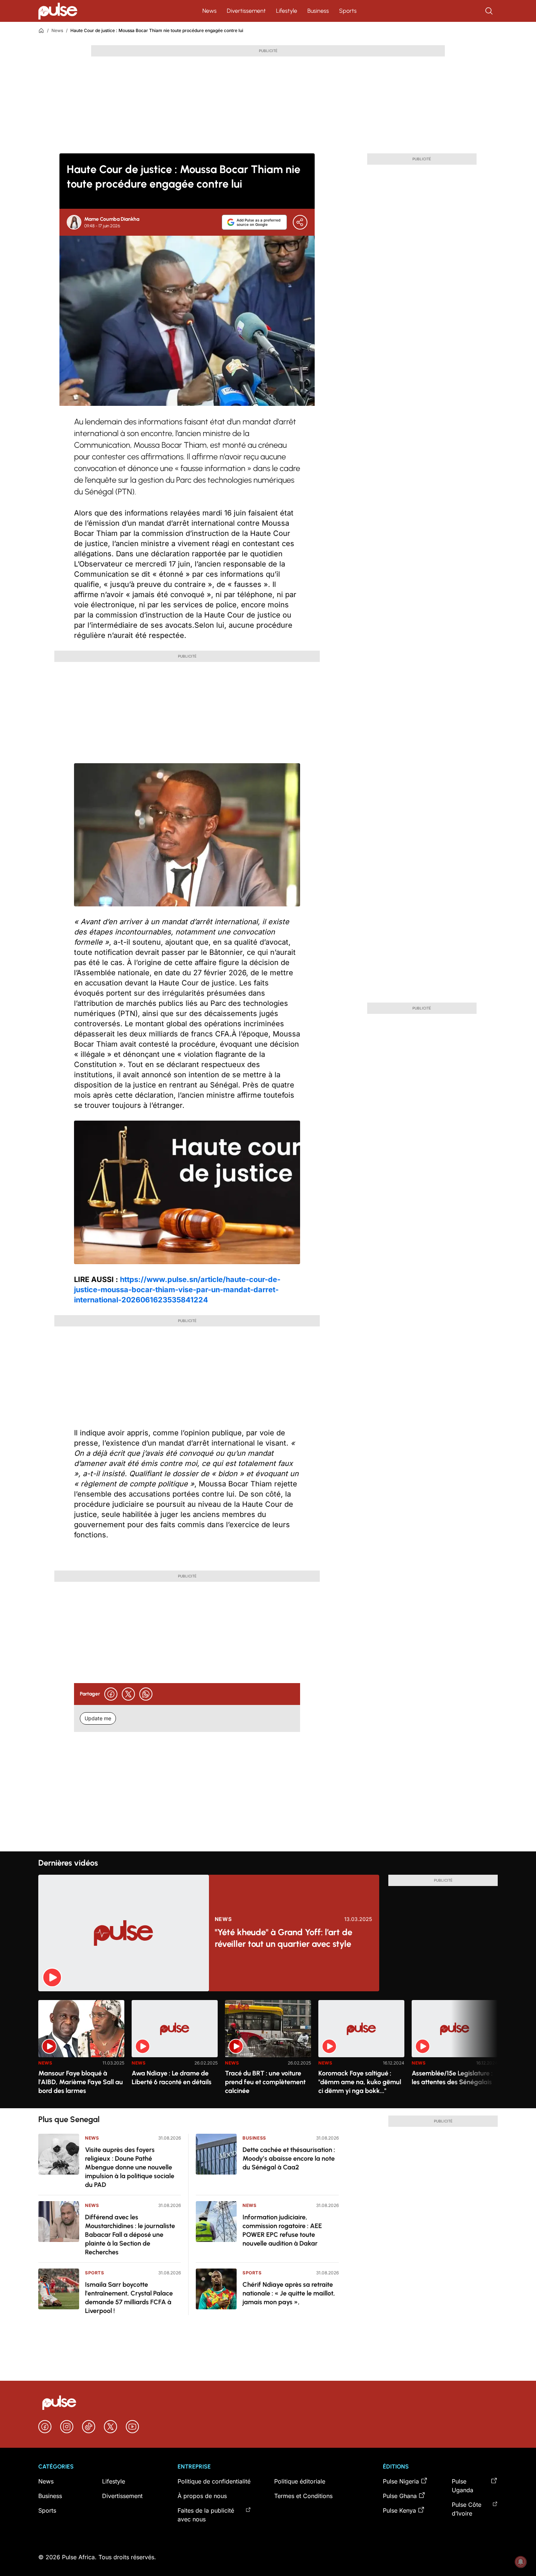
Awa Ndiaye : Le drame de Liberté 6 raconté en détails (172, 2078)
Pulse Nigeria (401, 2481)
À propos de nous (202, 2496)
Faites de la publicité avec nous (206, 2515)
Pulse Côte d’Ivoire (467, 2509)
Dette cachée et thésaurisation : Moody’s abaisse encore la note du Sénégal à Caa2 (289, 2159)
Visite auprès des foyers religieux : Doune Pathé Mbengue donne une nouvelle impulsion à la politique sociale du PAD (130, 2167)
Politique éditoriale (300, 2481)
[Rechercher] (490, 11)
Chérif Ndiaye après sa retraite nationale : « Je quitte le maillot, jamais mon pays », (289, 2293)
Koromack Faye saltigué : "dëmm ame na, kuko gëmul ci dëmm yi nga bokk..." (360, 2082)
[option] (81, 2051)
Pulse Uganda (463, 2486)
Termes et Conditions (303, 2496)
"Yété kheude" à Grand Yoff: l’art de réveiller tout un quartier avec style (283, 1938)
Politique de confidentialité (214, 2481)
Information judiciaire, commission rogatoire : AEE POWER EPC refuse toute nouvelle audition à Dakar (282, 2230)
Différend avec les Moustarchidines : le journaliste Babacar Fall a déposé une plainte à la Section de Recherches (130, 2235)
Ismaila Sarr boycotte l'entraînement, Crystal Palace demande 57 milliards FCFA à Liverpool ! (129, 2298)
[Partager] (300, 222)
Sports (348, 11)
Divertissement (246, 11)
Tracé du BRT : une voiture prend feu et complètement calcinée (265, 2082)
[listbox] (268, 2050)
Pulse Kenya (399, 2510)
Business (318, 11)
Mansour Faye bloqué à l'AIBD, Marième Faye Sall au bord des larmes (81, 2082)
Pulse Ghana (400, 2496)
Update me (98, 1718)
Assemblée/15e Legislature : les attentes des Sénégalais (452, 2078)
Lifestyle (287, 11)
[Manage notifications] (521, 2562)
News (209, 11)
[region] (268, 2050)
